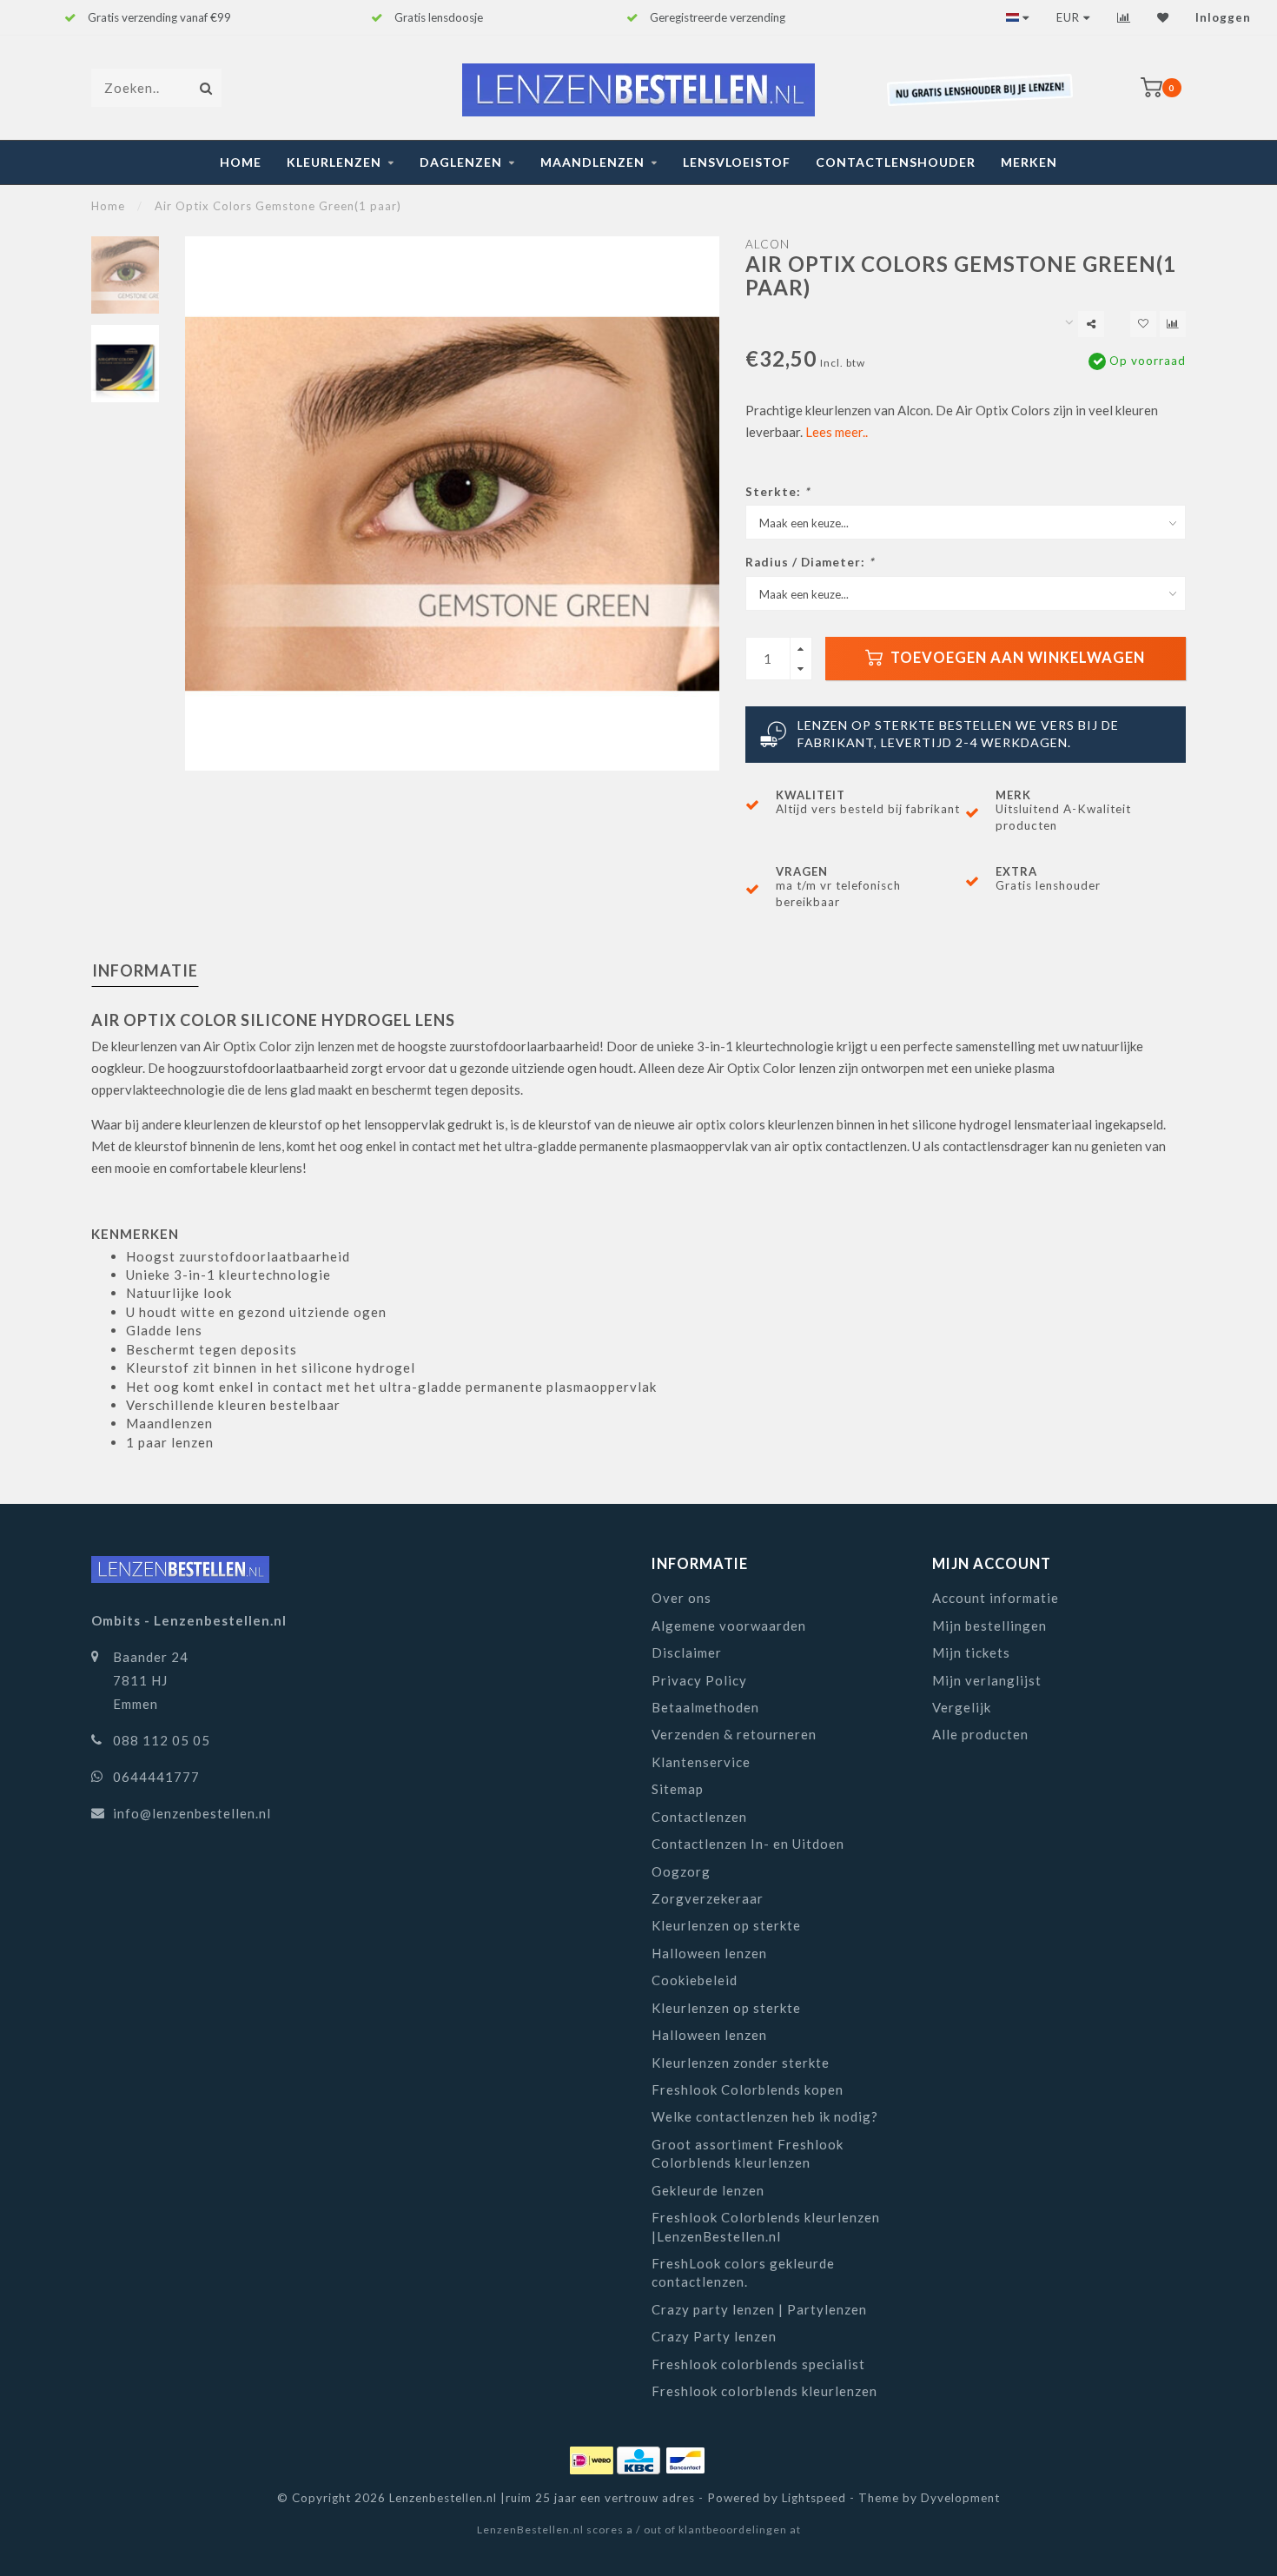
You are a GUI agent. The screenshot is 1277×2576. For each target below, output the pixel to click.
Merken (1029, 162)
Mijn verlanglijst (987, 1680)
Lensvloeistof (737, 162)
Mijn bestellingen (989, 1626)
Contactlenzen (699, 1817)
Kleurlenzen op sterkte (726, 1925)
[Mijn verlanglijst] (1163, 17)
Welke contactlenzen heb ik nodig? (765, 2116)
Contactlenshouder (896, 162)
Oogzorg (681, 1871)
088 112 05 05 (162, 1740)
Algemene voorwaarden (729, 1626)
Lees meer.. (837, 432)
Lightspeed (814, 2498)
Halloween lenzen (709, 1953)
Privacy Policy (699, 1680)
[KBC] (640, 2458)
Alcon (768, 244)
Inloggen (1223, 17)
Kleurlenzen (334, 162)
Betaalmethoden (705, 1707)
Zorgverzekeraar (708, 1898)
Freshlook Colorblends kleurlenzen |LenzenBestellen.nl (766, 2226)
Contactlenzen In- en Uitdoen (748, 1844)
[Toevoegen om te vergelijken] (1173, 324)
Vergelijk (962, 1707)
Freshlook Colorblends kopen (748, 2089)
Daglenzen (461, 162)
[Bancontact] (685, 2458)
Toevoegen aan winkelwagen (1016, 658)
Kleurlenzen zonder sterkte (741, 2063)
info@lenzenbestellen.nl (192, 1813)
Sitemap (678, 1789)
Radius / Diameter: (810, 562)
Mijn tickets (971, 1652)
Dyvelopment (960, 2498)
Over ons (682, 1598)
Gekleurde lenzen (708, 2190)
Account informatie (996, 1598)
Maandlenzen (592, 162)
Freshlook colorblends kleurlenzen (764, 2391)
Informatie (145, 970)
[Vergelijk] (1124, 17)
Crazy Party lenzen (714, 2336)
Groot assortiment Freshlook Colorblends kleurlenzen (748, 2153)
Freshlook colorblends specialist (758, 2364)
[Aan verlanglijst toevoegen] (1143, 324)
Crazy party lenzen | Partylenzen (759, 2309)
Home (241, 162)
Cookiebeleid (695, 1980)
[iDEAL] (593, 2458)
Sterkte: (777, 492)
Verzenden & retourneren (734, 1734)
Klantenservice (701, 1762)
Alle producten (980, 1734)
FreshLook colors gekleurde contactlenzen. (743, 2272)
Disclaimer (687, 1652)
